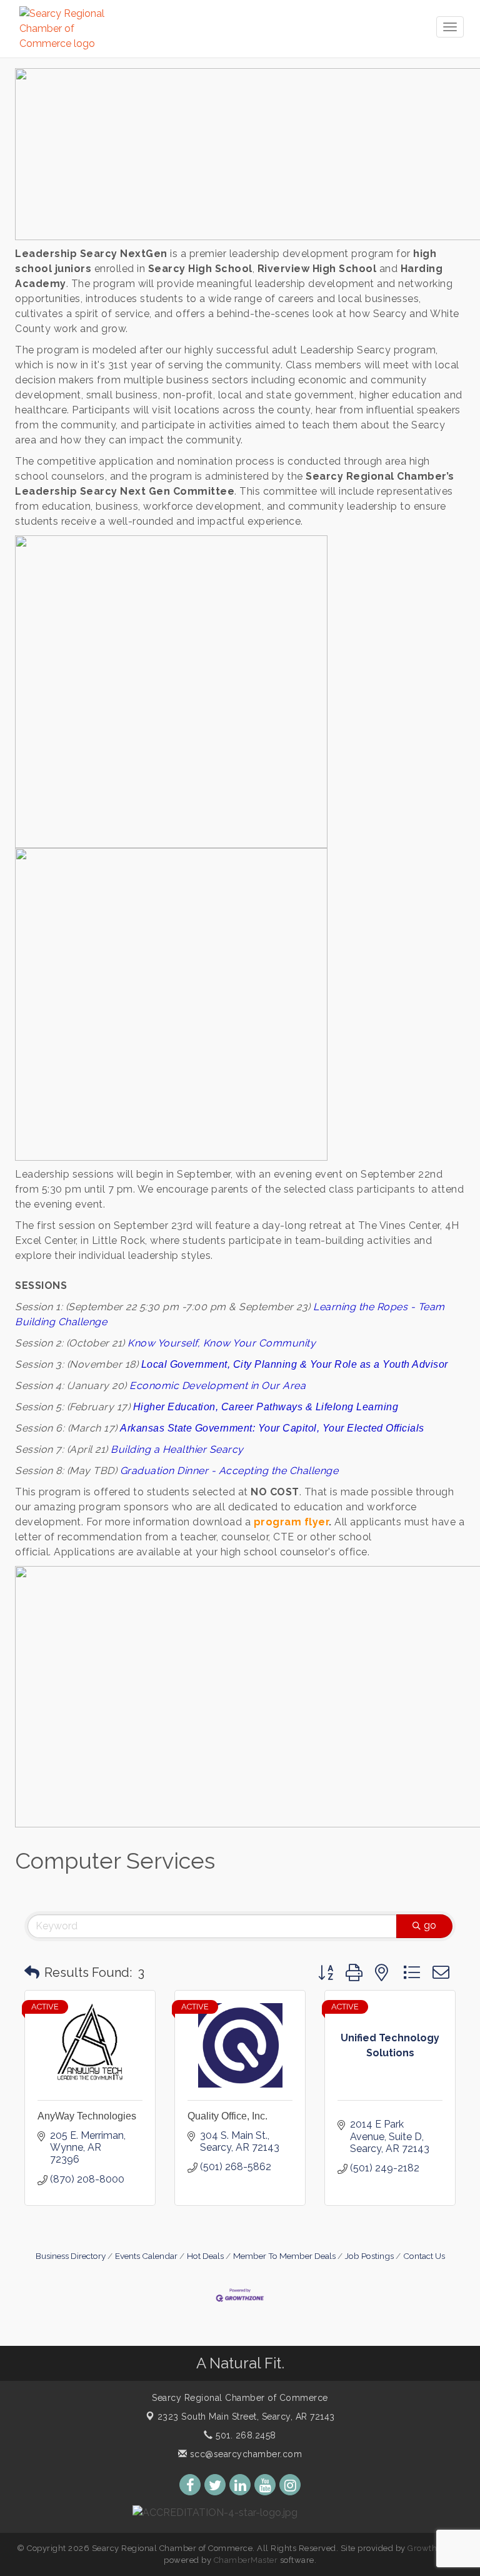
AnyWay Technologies (87, 2116)
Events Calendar (146, 2256)
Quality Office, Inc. (227, 2116)
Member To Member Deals (284, 2256)
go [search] (430, 1925)
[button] (32, 1972)
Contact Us (424, 2256)
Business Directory (71, 2256)
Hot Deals (205, 2256)
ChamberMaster (246, 2560)
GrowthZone (432, 2548)
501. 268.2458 (245, 2435)
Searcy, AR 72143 (246, 2417)
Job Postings (369, 2256)
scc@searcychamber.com (244, 2454)
